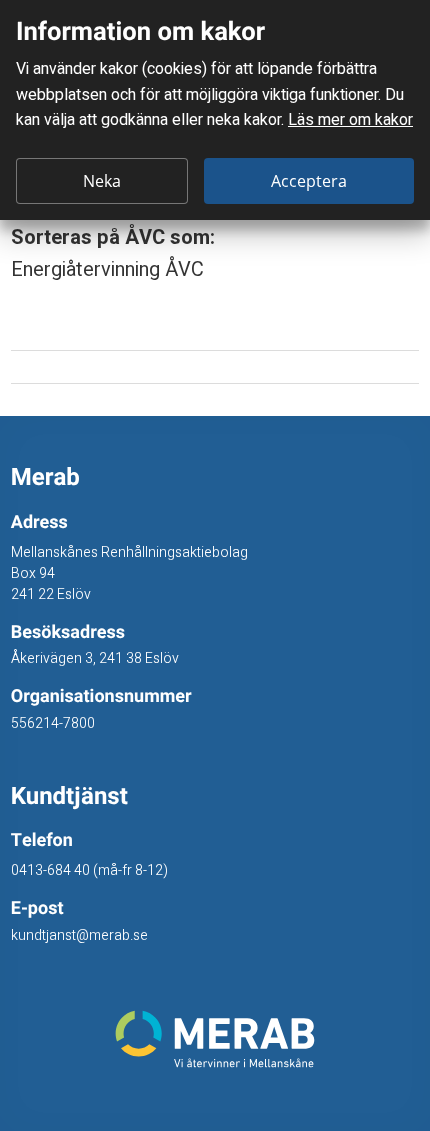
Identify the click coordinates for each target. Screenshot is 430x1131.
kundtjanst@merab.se (79, 935)
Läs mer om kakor (350, 120)
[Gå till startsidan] (215, 1039)
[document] (215, 110)
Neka (102, 181)
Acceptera (309, 181)
